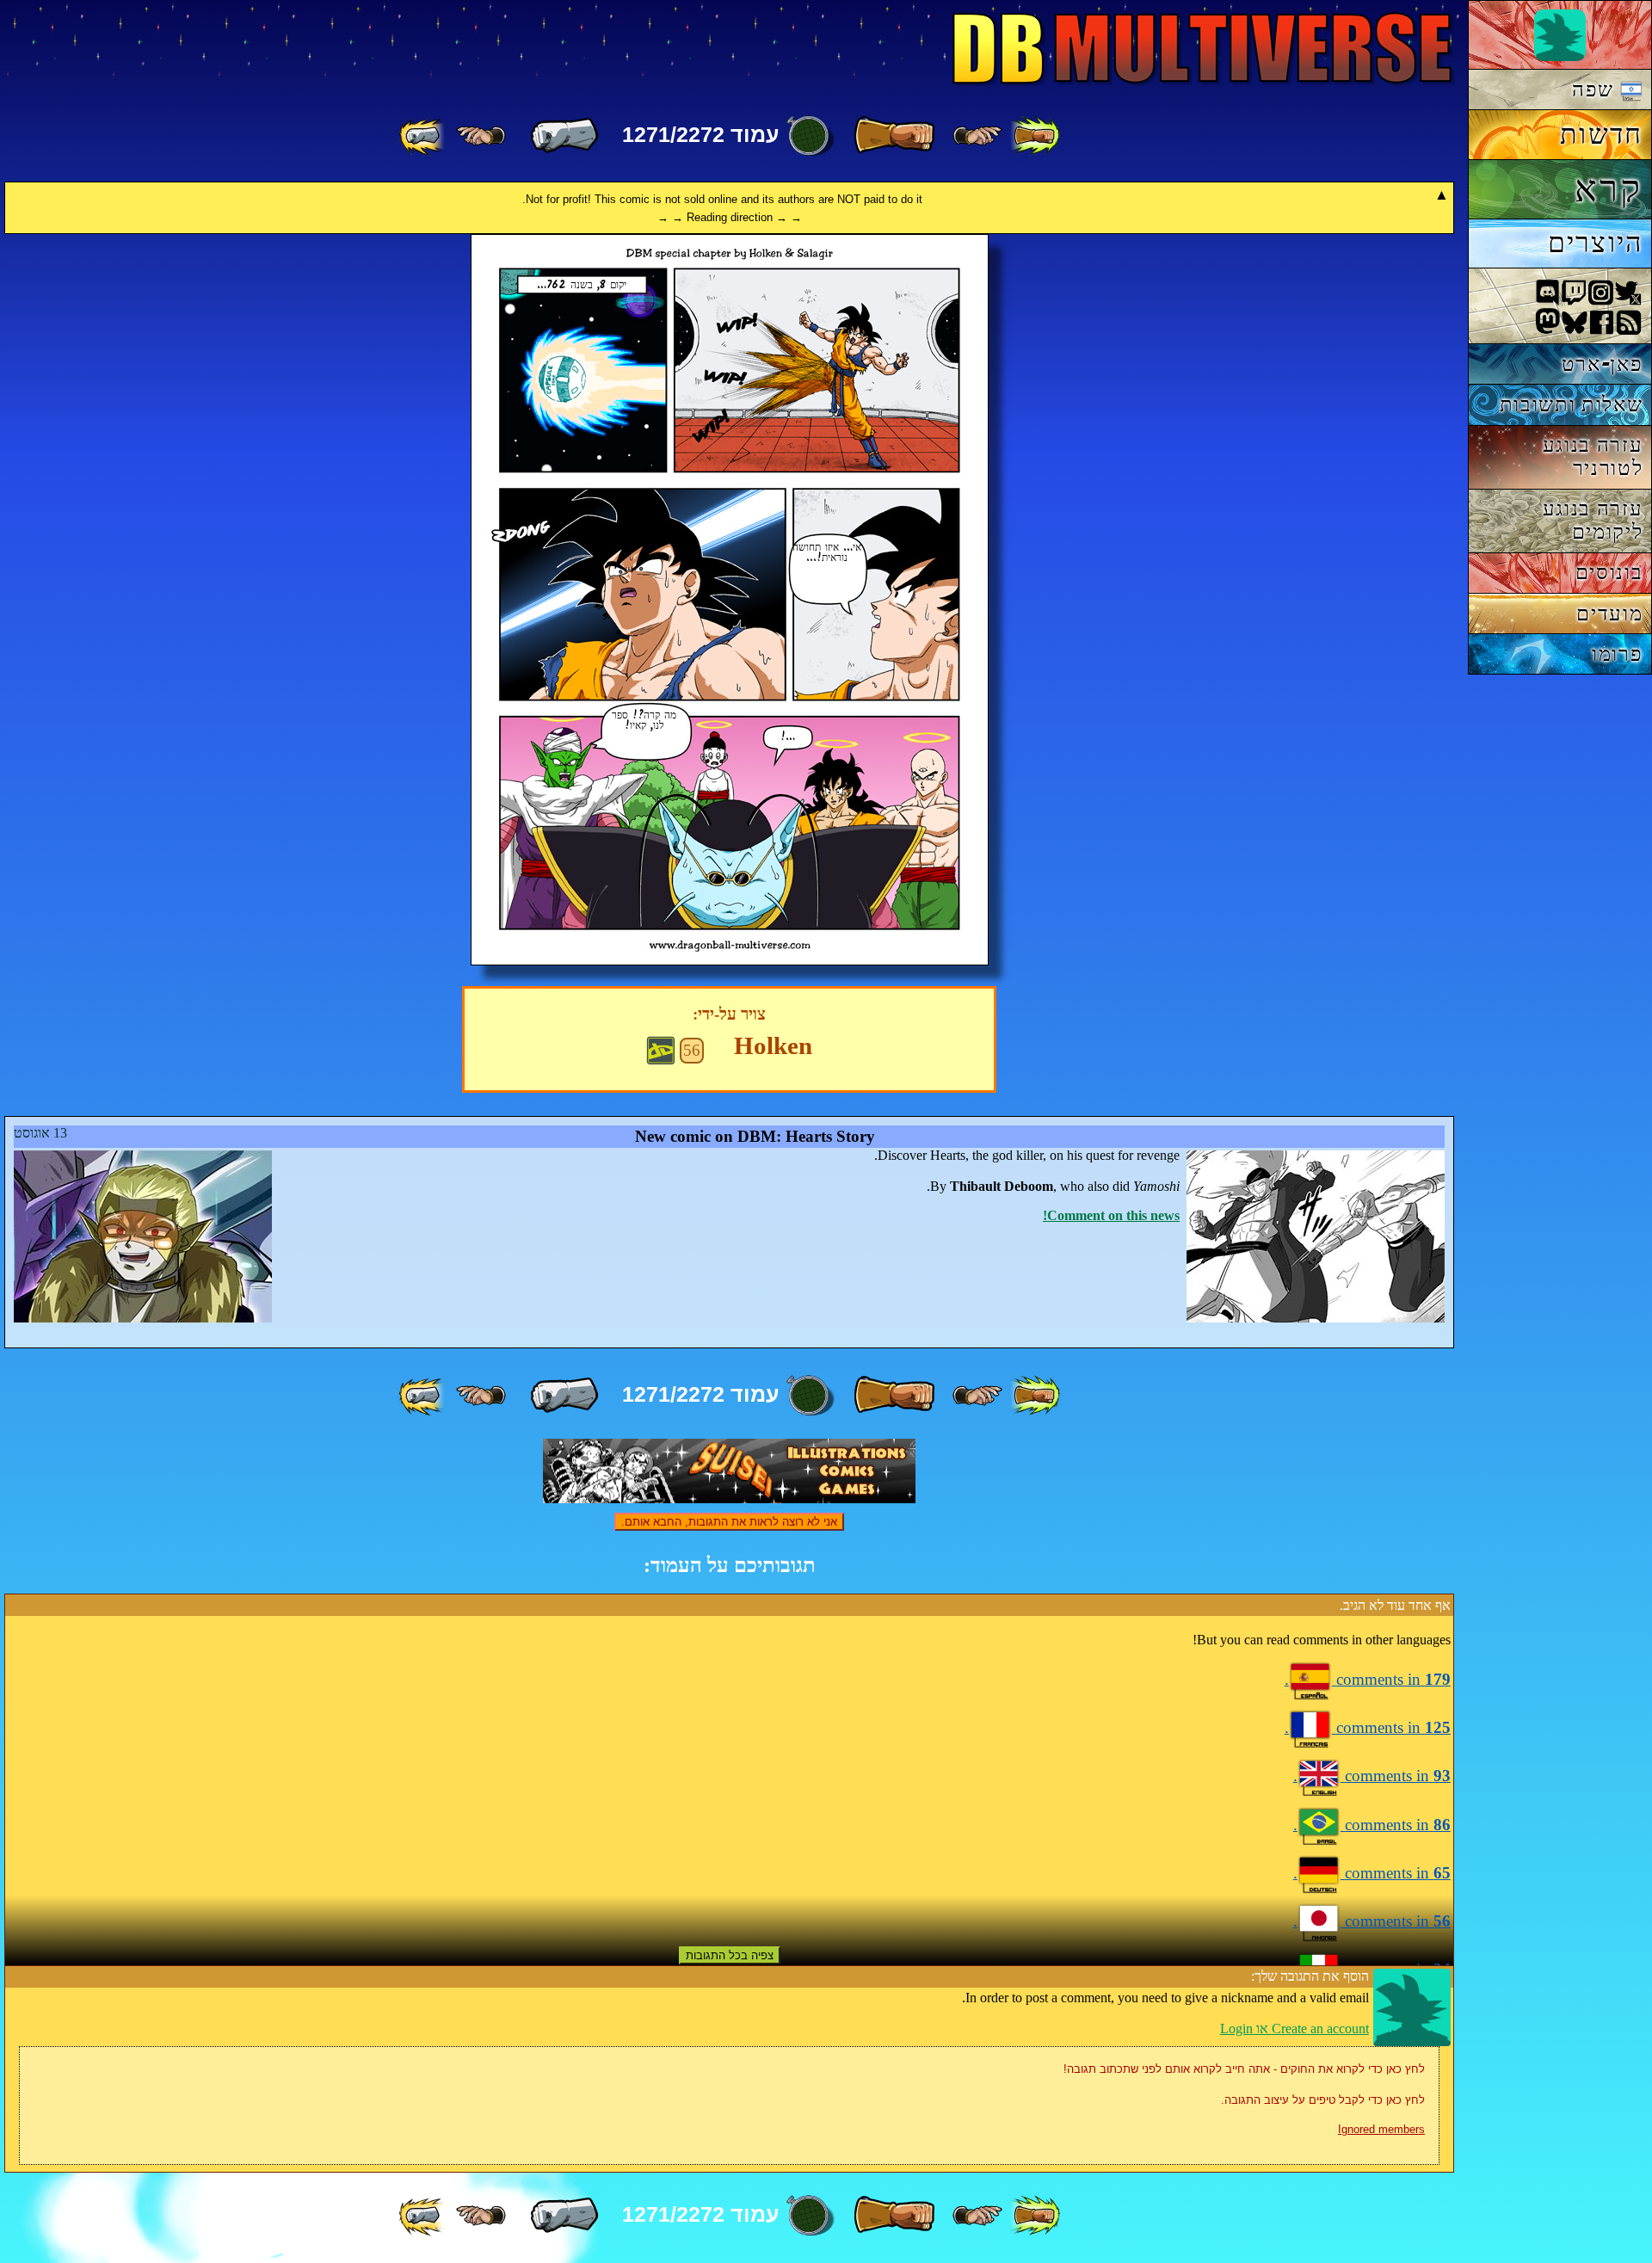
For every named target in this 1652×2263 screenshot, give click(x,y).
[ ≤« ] (977, 136)
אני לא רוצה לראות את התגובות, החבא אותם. (729, 1522)
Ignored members (1381, 2129)
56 (692, 1050)
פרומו (1617, 654)
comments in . (1368, 1679)
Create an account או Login (1294, 2029)
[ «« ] (1035, 136)
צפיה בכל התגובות (730, 1955)
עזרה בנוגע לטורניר (1593, 456)
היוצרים (1596, 243)
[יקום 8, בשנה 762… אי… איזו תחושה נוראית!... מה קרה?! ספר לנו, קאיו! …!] (730, 961)
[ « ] (894, 136)
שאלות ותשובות (1572, 404)
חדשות (1601, 134)
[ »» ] (423, 136)
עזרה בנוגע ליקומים (1593, 520)
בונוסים (1609, 572)
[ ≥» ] (481, 136)
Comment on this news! (1111, 1215)
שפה (1596, 89)
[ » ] (564, 136)
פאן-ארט (1603, 364)
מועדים (1609, 613)
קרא (1609, 188)
